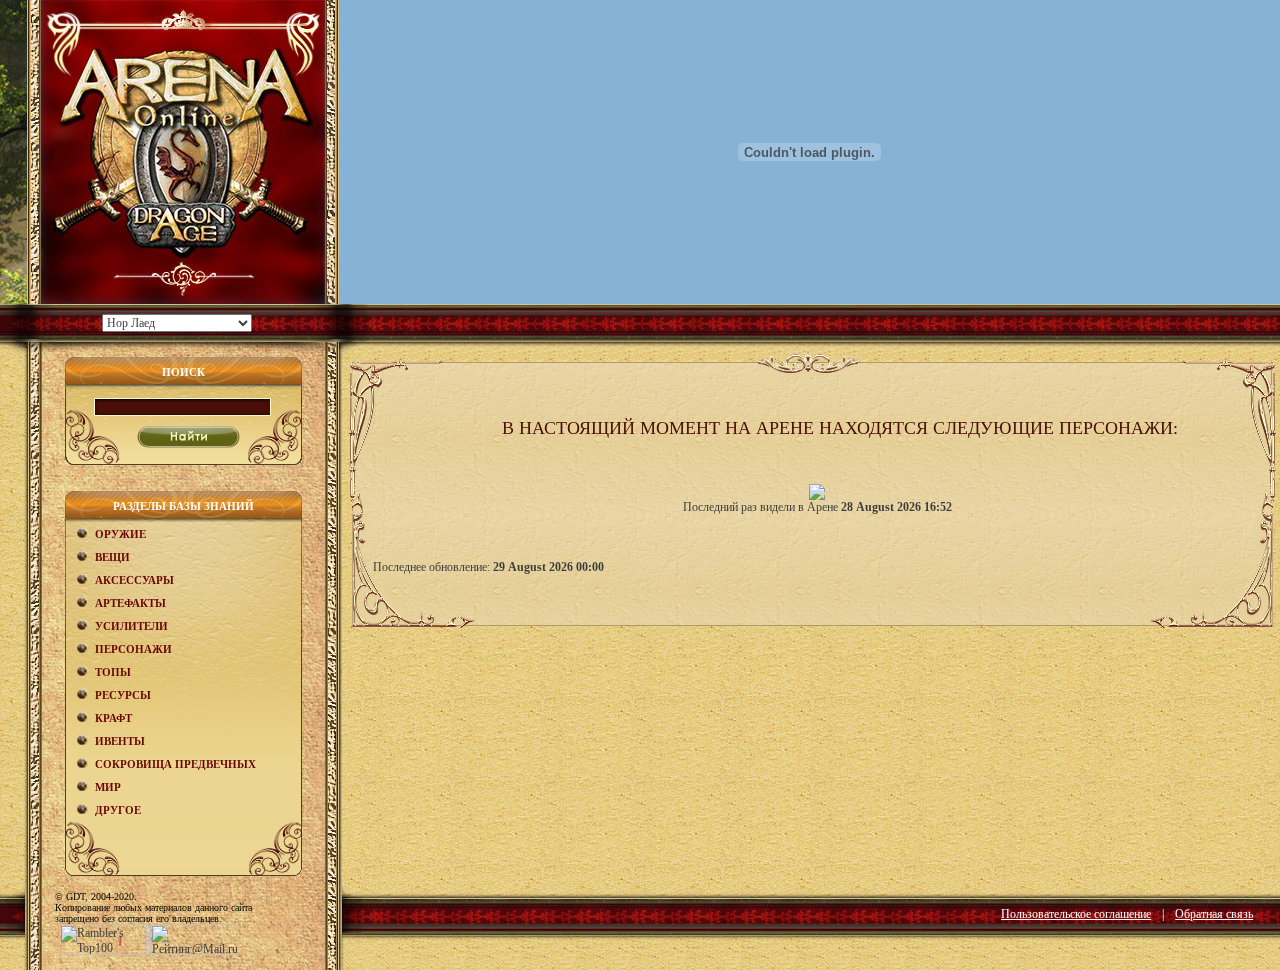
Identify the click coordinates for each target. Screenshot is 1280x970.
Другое (118, 810)
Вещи (112, 557)
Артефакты (130, 603)
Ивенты (120, 741)
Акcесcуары (134, 580)
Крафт (113, 718)
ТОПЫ (113, 672)
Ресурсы (123, 695)
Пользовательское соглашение (1076, 914)
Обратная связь (1214, 914)
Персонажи (133, 649)
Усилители (131, 626)
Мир (108, 787)
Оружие (120, 534)
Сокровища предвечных (175, 764)
